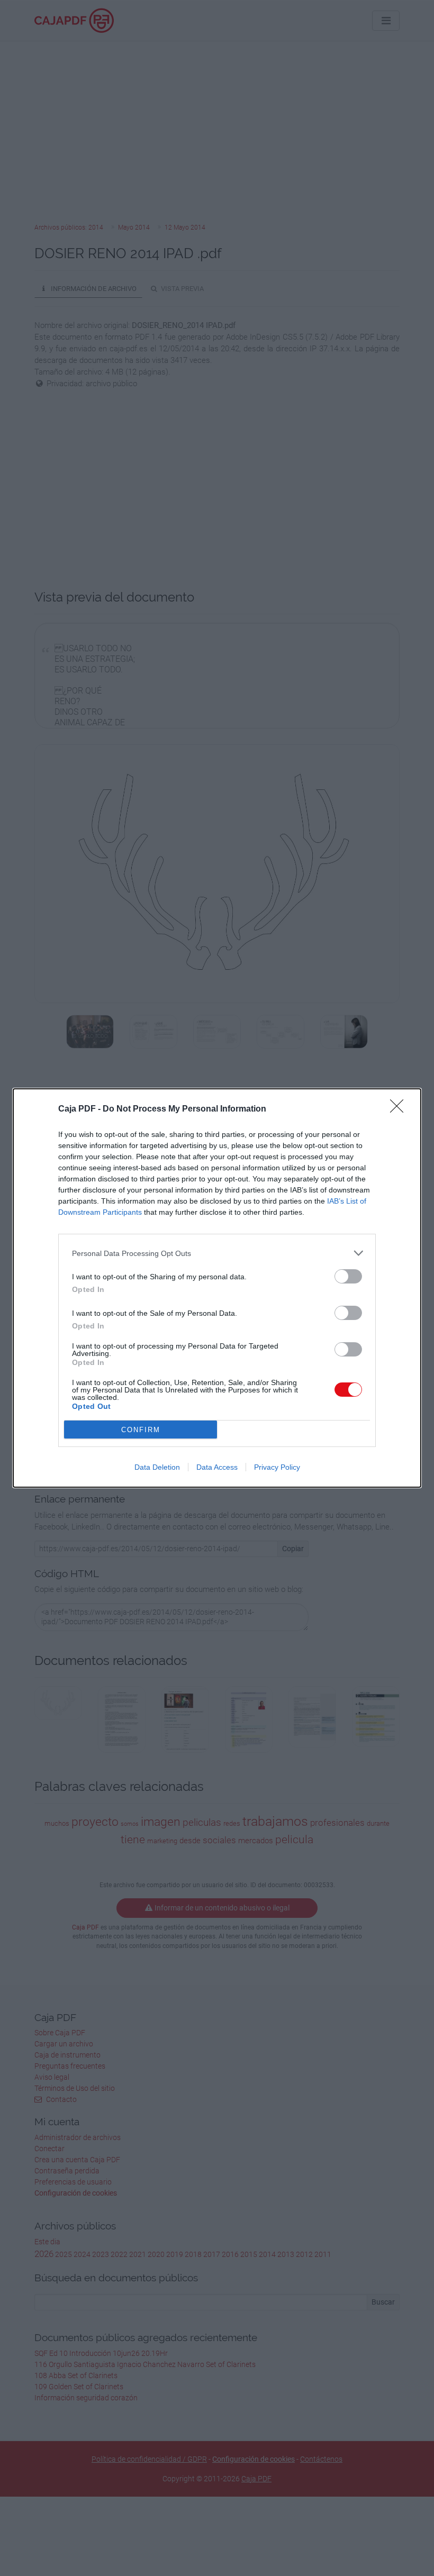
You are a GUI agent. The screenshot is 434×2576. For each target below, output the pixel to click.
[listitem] (217, 1253)
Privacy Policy (277, 1467)
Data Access (217, 1467)
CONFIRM (141, 1430)
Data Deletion (157, 1467)
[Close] (400, 1109)
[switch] (348, 1276)
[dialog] (217, 1288)
